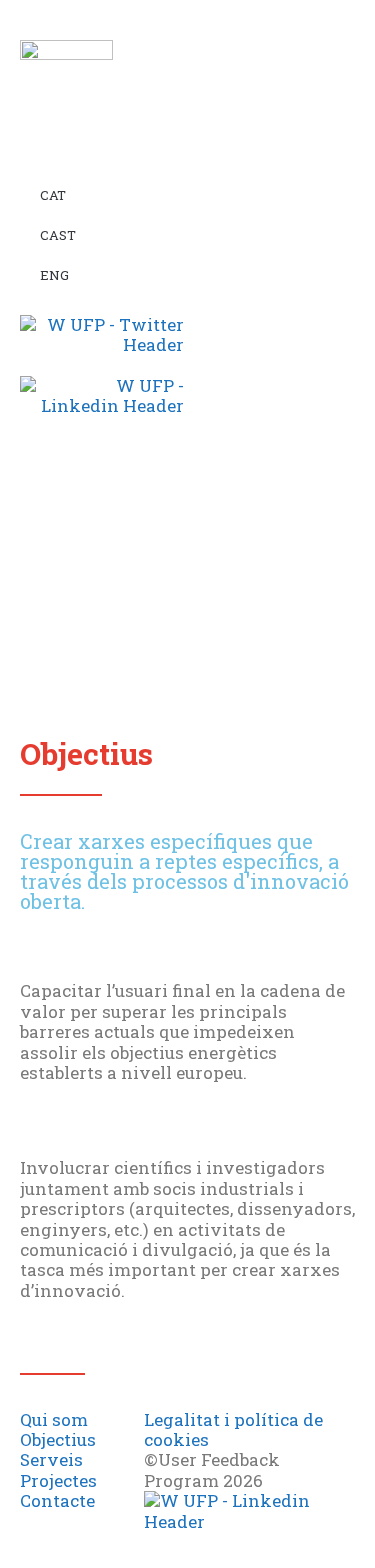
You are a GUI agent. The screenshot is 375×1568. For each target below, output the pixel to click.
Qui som (54, 1419)
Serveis (51, 1459)
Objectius (58, 1439)
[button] (171, 452)
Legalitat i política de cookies (233, 1429)
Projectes (58, 1480)
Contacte (57, 1500)
